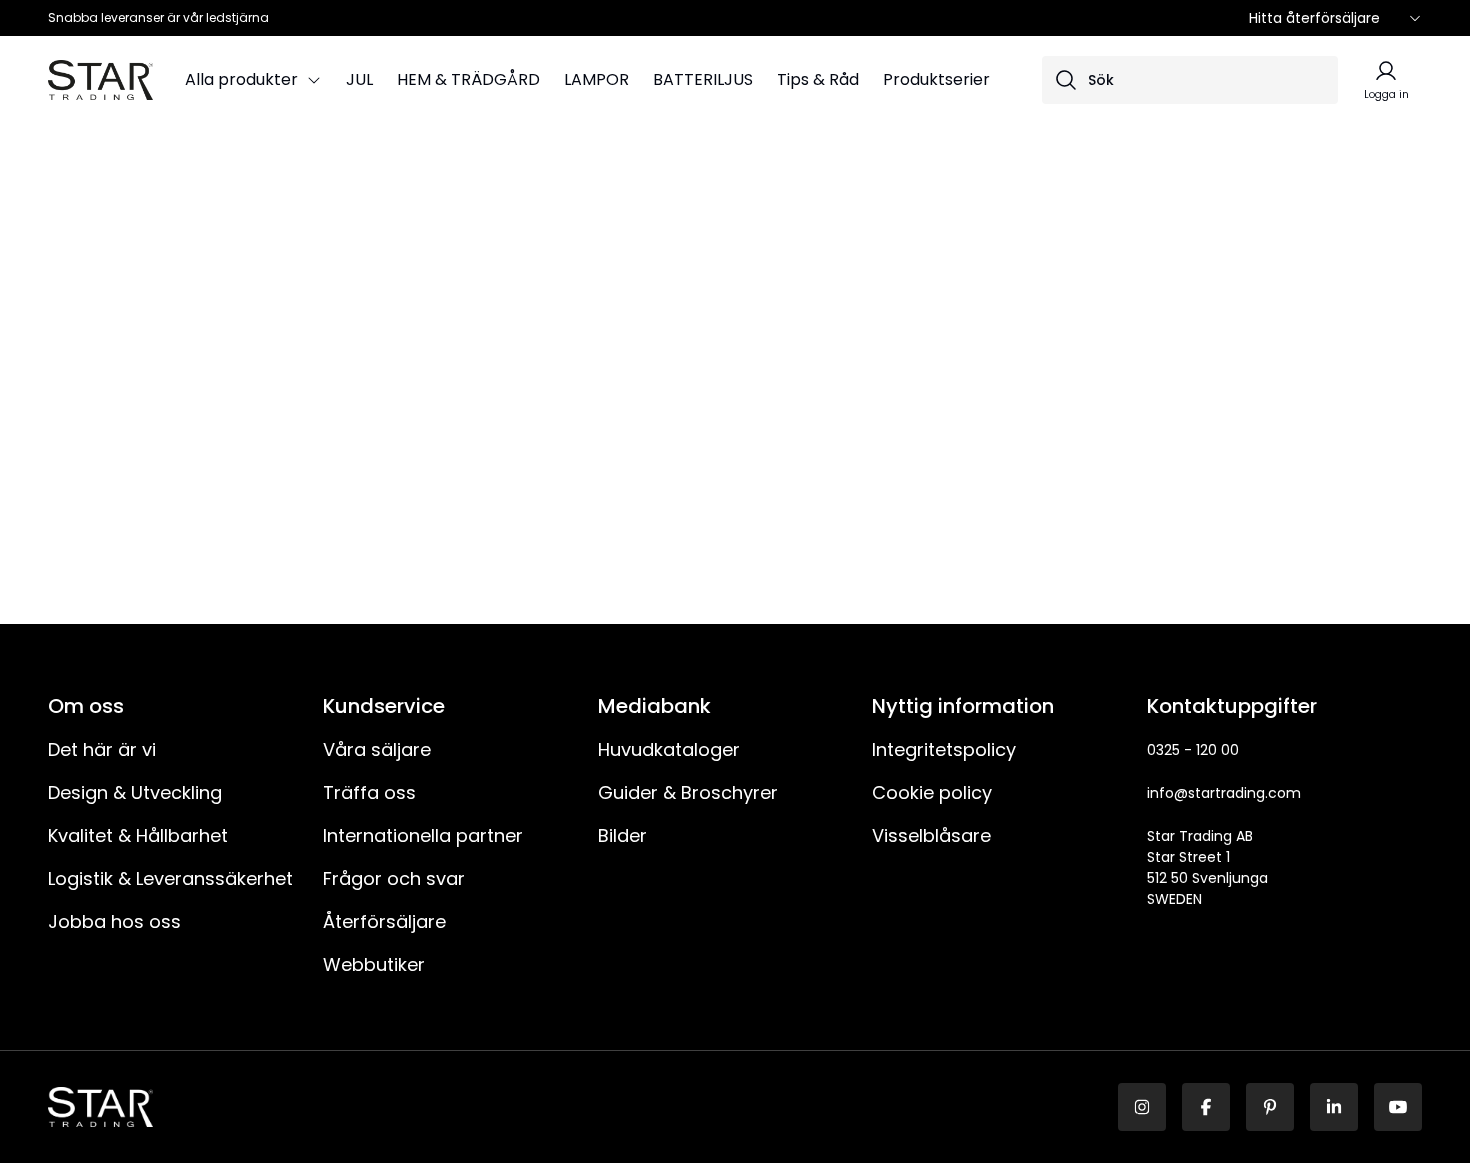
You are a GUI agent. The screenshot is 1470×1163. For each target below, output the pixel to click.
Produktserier (936, 79)
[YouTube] (1398, 1107)
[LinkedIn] (1334, 1107)
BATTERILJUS (703, 79)
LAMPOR (596, 79)
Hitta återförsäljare (1314, 18)
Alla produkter (241, 79)
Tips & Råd (818, 79)
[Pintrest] (1270, 1107)
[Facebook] (1206, 1107)
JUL (359, 79)
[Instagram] (1142, 1107)
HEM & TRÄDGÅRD (468, 79)
